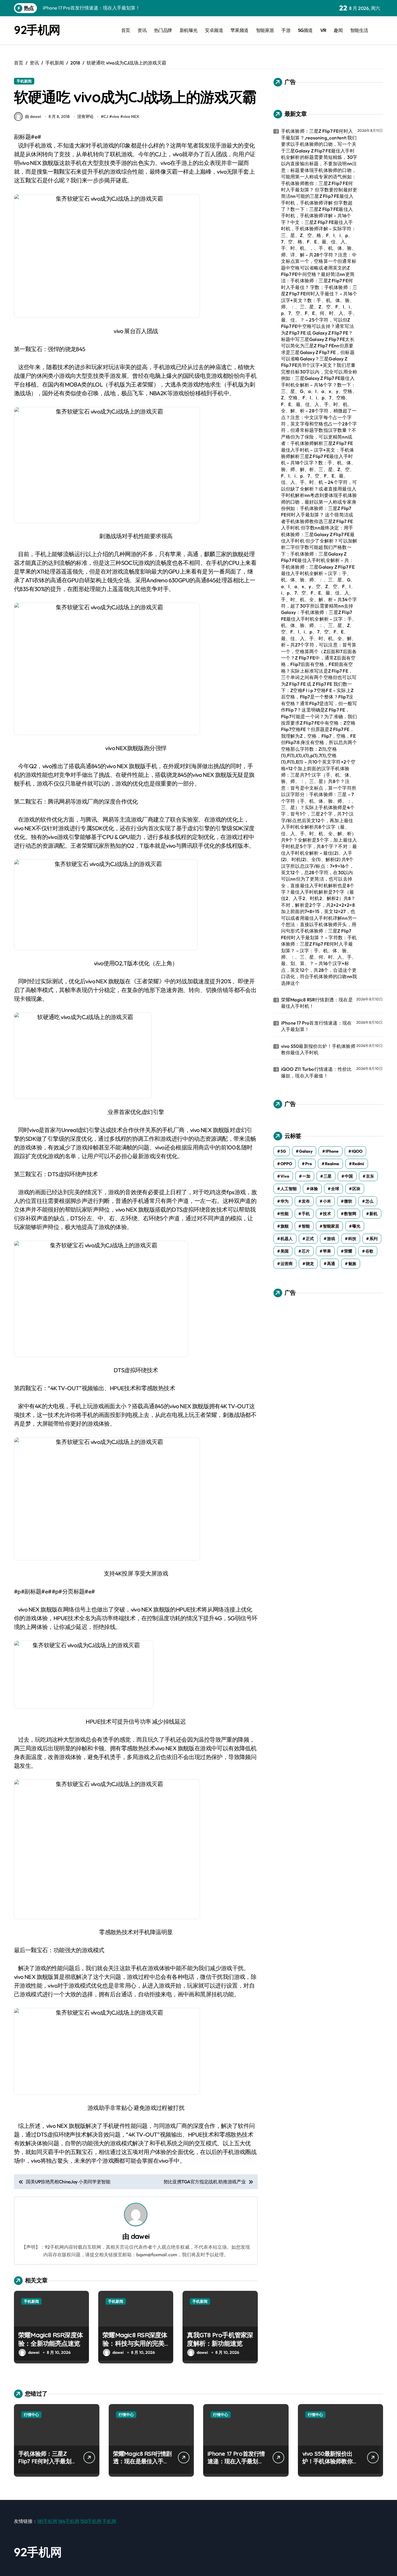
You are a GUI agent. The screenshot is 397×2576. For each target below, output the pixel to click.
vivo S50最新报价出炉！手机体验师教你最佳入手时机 (318, 1049)
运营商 (287, 1264)
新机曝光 (189, 30)
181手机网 (47, 2521)
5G (283, 1151)
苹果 (327, 1251)
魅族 (352, 1264)
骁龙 (310, 1264)
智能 (306, 1226)
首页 (126, 30)
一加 (306, 1176)
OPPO (286, 1164)
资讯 (142, 30)
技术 (327, 1214)
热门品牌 (163, 30)
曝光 (356, 1226)
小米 (327, 1201)
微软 (348, 1201)
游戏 (331, 1239)
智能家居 (265, 30)
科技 (352, 1239)
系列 (373, 1239)
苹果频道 (239, 30)
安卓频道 (214, 30)
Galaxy (306, 1151)
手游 (286, 30)
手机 (306, 1214)
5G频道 (305, 30)
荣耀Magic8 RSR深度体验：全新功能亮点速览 (51, 2339)
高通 (331, 1264)
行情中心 (31, 2415)
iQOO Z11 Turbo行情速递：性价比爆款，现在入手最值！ (316, 1072)
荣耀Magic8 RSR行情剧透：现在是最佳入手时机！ (317, 1003)
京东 (370, 1176)
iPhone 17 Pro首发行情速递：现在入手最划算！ (316, 1026)
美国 (285, 1251)
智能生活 (359, 30)
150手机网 (91, 2521)
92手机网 (37, 30)
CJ (106, 116)
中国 (349, 1176)
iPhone (332, 1151)
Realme (332, 1164)
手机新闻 (24, 81)
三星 (328, 1176)
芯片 (306, 1251)
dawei (140, 2236)
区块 (356, 1189)
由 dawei (33, 116)
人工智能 (289, 1189)
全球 (335, 1189)
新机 (373, 1214)
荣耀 (348, 1251)
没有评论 (85, 116)
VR (323, 30)
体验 (314, 1189)
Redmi (358, 1164)
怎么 (369, 1201)
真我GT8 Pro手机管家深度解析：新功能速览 (220, 2339)
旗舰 (285, 1226)
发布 (306, 1201)
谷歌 (369, 1251)
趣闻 (338, 30)
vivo (116, 116)
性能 (285, 1214)
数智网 (350, 1214)
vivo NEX (131, 116)
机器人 (287, 1239)
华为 (285, 1201)
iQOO (357, 1151)
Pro (309, 1164)
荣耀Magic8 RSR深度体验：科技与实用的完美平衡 (135, 2343)
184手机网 (69, 2521)
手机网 (109, 2521)
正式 (310, 1239)
